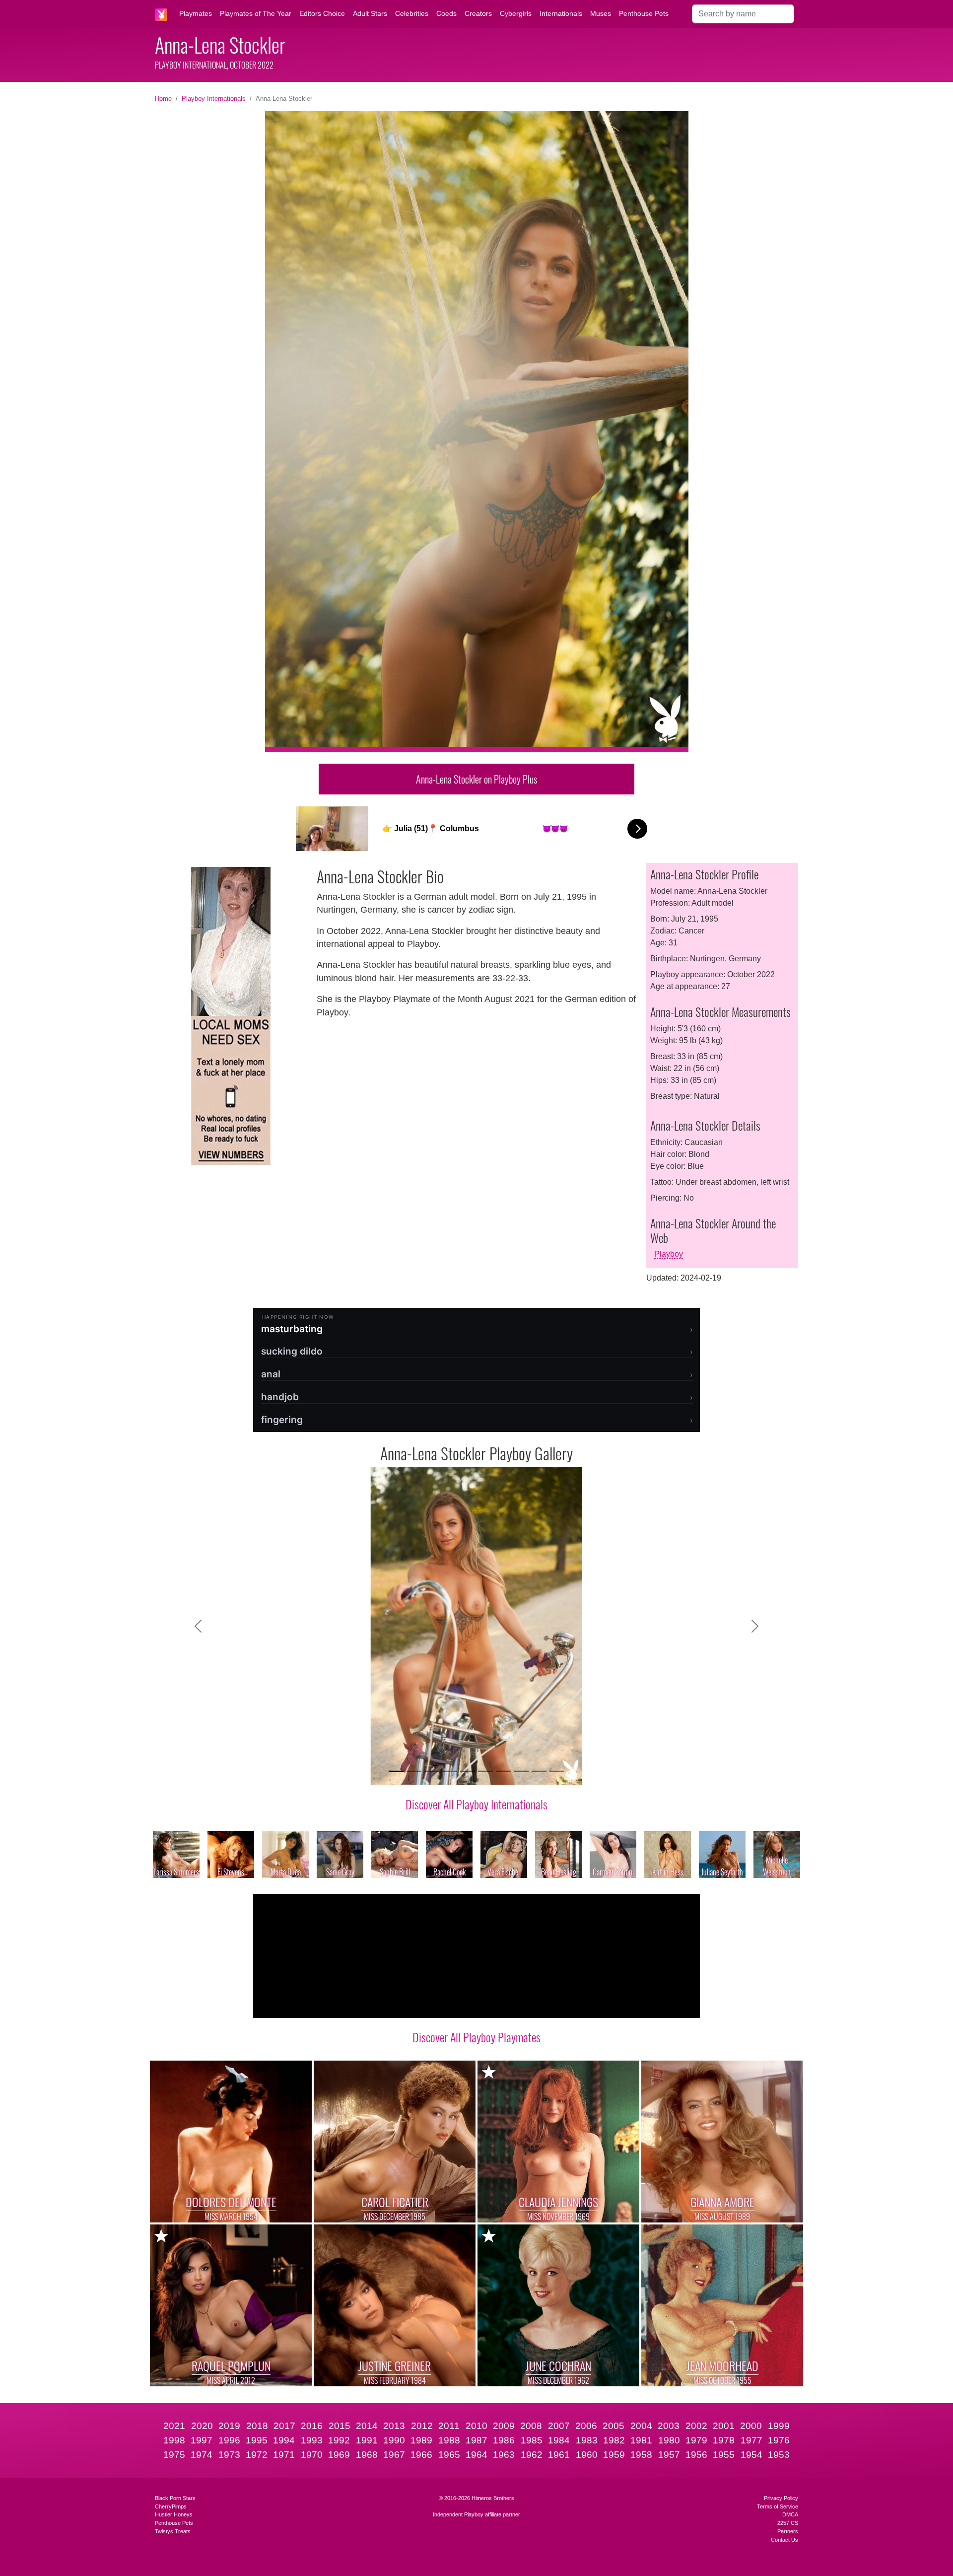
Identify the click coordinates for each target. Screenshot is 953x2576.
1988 (449, 2440)
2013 (394, 2426)
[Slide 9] (539, 1771)
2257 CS (788, 2523)
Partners (788, 2531)
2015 (340, 2426)
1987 (476, 2440)
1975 (174, 2455)
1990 (394, 2440)
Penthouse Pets (644, 13)
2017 (284, 2426)
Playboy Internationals (214, 99)
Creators (478, 13)
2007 (559, 2426)
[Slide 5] (468, 1771)
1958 (641, 2455)
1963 (504, 2455)
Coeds (446, 13)
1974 (202, 2455)
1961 (559, 2455)
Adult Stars (370, 13)
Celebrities (412, 13)
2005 (613, 2426)
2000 (751, 2426)
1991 (367, 2440)
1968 (367, 2455)
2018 (257, 2426)
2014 (367, 2426)
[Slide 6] (485, 1771)
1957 (669, 2455)
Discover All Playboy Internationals (476, 1804)
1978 (724, 2440)
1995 (257, 2440)
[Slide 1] (396, 1771)
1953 (779, 2455)
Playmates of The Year (256, 13)
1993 (312, 2440)
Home (163, 99)
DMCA (790, 2514)
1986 (504, 2440)
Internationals (561, 13)
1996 (229, 2440)
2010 (476, 2426)
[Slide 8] (521, 1771)
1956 (696, 2455)
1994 (284, 2440)
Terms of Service (778, 2506)
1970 (312, 2455)
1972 (257, 2455)
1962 (532, 2455)
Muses (601, 13)
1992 (339, 2440)
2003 (669, 2426)
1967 (394, 2455)
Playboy (669, 1254)
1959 (614, 2455)
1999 (779, 2426)
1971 (284, 2455)
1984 (559, 2440)
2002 (696, 2426)
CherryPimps (171, 2506)
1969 (339, 2455)
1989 (421, 2440)
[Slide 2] (414, 1771)
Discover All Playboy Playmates (476, 2037)
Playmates (196, 13)
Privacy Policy (781, 2498)
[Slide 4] (450, 1771)
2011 (449, 2426)
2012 (422, 2426)
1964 (476, 2455)
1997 (202, 2440)
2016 (312, 2426)
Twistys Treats (173, 2531)
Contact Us (784, 2540)
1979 (696, 2440)
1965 (449, 2455)
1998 (174, 2440)
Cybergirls (516, 13)
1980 (669, 2440)
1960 (587, 2455)
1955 (724, 2455)
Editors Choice (322, 13)
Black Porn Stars (175, 2498)
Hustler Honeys (174, 2514)
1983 (587, 2440)
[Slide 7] (503, 1771)
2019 (229, 2426)
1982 (614, 2440)
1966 (421, 2455)
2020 (202, 2426)
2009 (504, 2426)
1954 (751, 2455)
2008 (531, 2426)
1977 (751, 2440)
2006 (586, 2426)
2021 (174, 2426)
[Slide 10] (557, 1771)
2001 (724, 2426)
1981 (641, 2440)
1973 (229, 2455)
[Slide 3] (432, 1771)
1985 (532, 2440)
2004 (641, 2426)
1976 (779, 2440)
